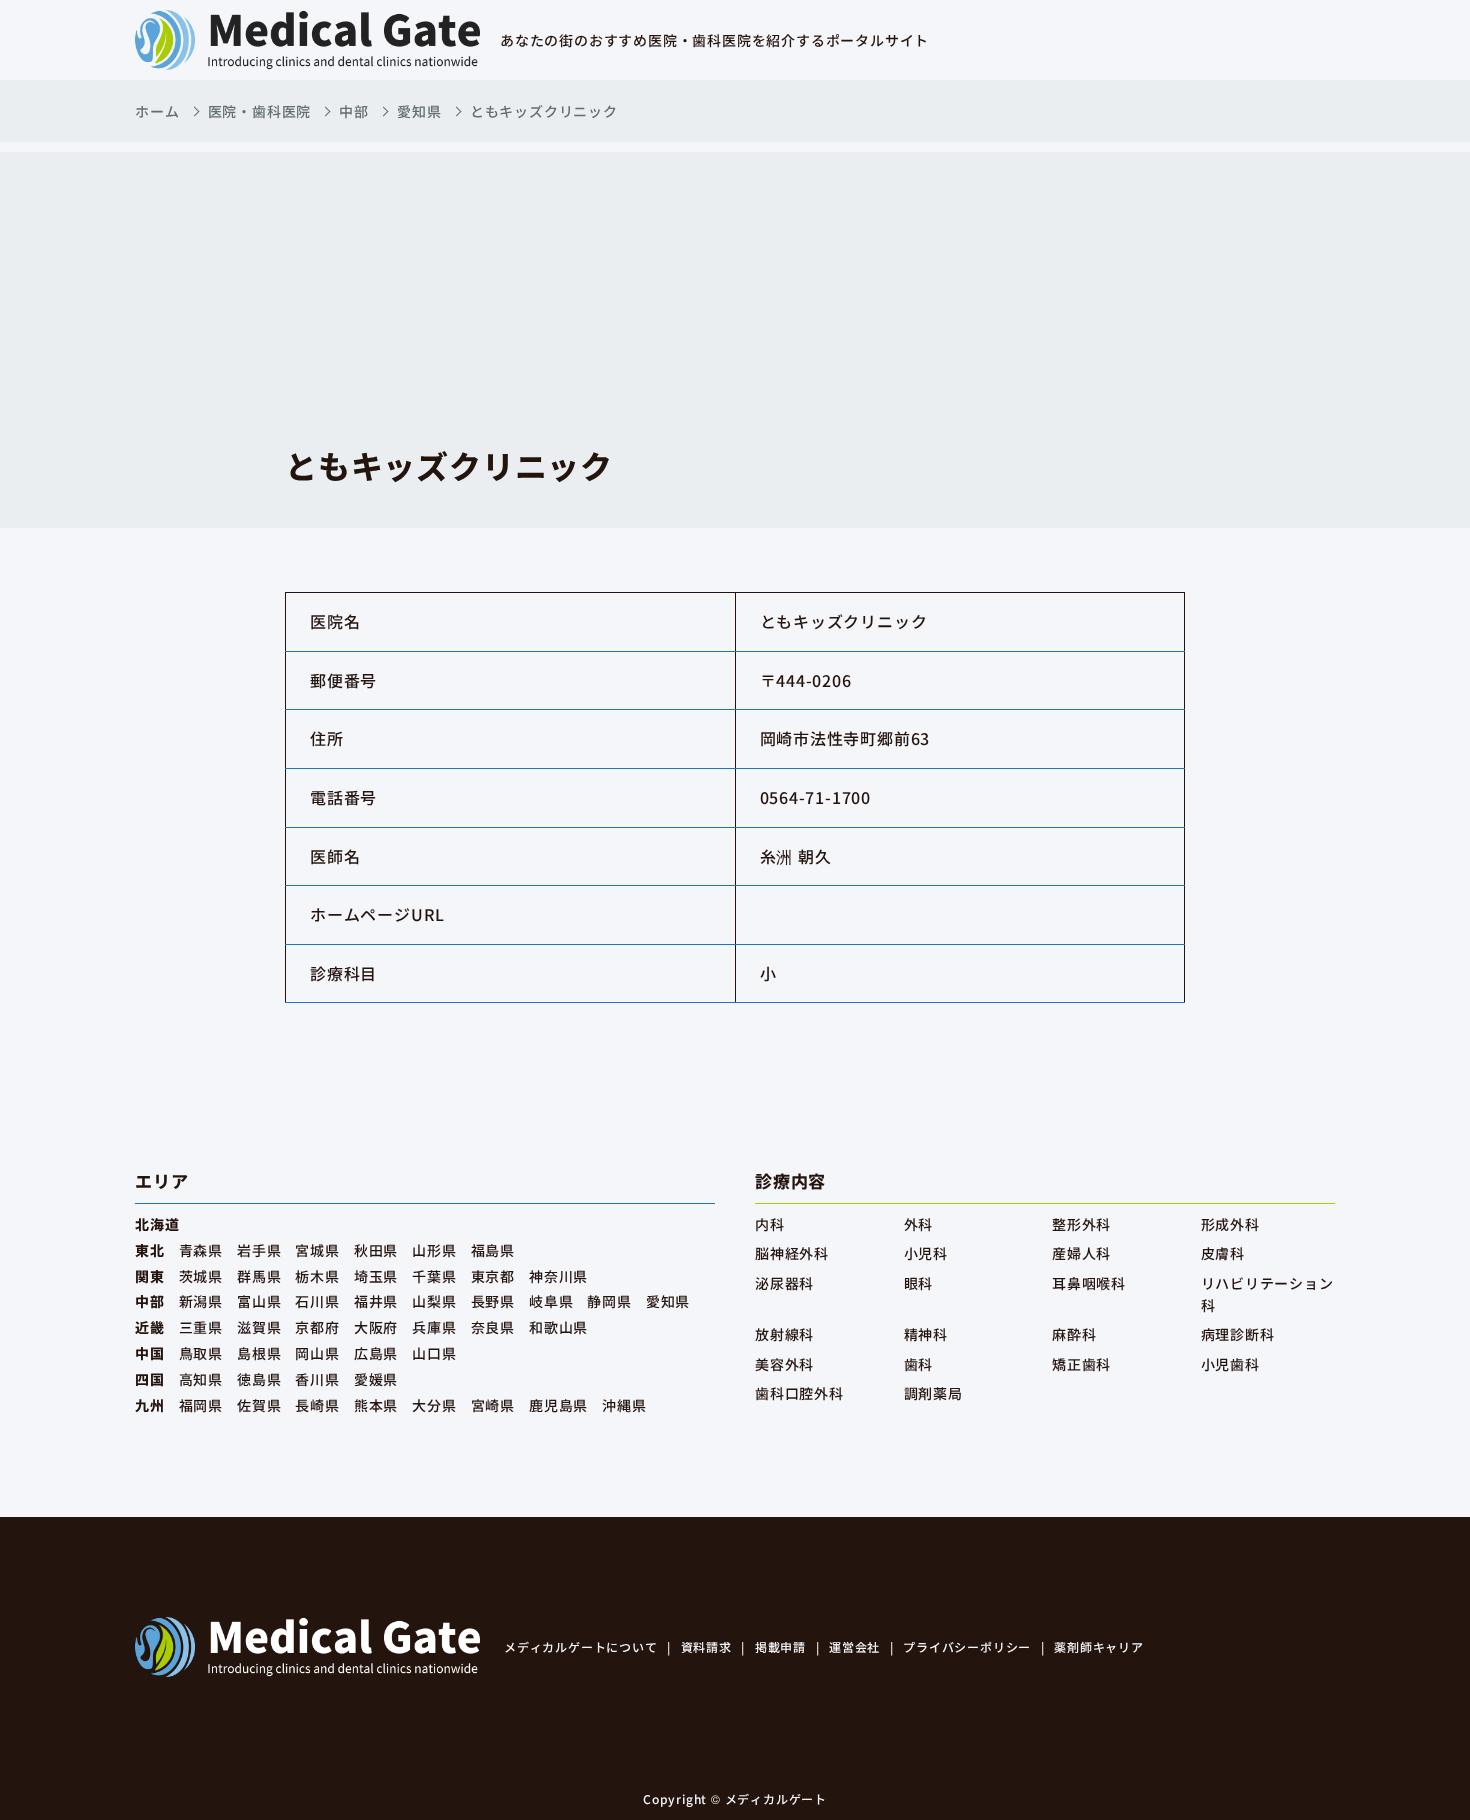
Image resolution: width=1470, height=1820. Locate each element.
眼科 (919, 1283)
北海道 (157, 1224)
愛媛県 (376, 1379)
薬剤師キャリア (1099, 1646)
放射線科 (784, 1334)
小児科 (926, 1253)
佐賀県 (259, 1405)
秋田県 (376, 1250)
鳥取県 (201, 1353)
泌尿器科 (784, 1283)
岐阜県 (551, 1301)
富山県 (259, 1301)
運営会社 (854, 1646)
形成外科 (1230, 1224)
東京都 (493, 1276)
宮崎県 (493, 1405)
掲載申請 (780, 1646)
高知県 (201, 1379)
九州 (150, 1405)
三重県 (201, 1327)
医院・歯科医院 (260, 111)
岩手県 (259, 1250)
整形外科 (1081, 1224)
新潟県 (201, 1301)
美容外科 (784, 1364)
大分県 (434, 1405)
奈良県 (493, 1327)
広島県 (376, 1353)
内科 (770, 1224)
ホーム (157, 111)
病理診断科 (1238, 1334)
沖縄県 (624, 1405)
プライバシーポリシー (967, 1646)
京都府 (317, 1327)
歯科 (919, 1364)
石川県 (317, 1301)
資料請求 (706, 1646)
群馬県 (259, 1276)
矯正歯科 (1081, 1364)
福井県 (376, 1301)
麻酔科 (1074, 1334)
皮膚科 (1223, 1253)
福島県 (493, 1250)
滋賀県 (259, 1327)
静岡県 (609, 1301)
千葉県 (434, 1276)
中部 (354, 111)
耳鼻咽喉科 (1089, 1283)
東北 (150, 1250)
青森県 (201, 1250)
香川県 (317, 1379)
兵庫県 (434, 1327)
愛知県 (419, 111)
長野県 (493, 1301)
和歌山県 (558, 1327)
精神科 (926, 1334)
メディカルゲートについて (581, 1646)
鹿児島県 (558, 1405)
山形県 (434, 1250)
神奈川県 (558, 1276)
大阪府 (376, 1327)
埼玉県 (376, 1276)
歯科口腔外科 (799, 1393)
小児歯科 (1230, 1364)
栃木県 (317, 1276)
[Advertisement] (735, 292)
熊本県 (376, 1405)
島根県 (259, 1353)
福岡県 (201, 1405)
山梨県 (434, 1301)
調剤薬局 (933, 1393)
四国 (150, 1379)
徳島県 (259, 1379)
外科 (919, 1224)
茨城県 (201, 1276)
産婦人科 (1081, 1253)
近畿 (150, 1327)
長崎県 (317, 1405)
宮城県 (317, 1250)
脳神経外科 (792, 1253)
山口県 (434, 1353)
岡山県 (317, 1353)
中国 (150, 1353)
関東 (150, 1276)
